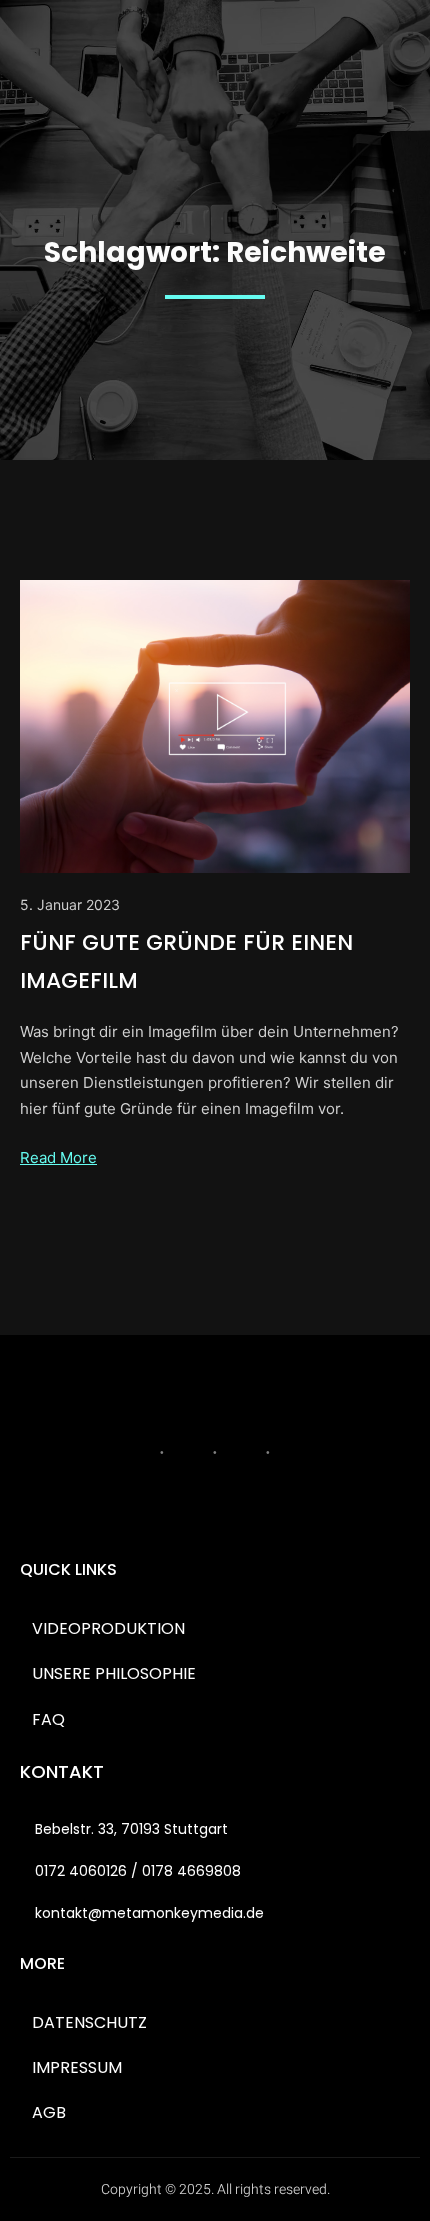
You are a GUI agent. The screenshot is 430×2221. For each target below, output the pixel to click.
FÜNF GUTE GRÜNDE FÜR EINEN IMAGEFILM (186, 961)
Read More (58, 1157)
